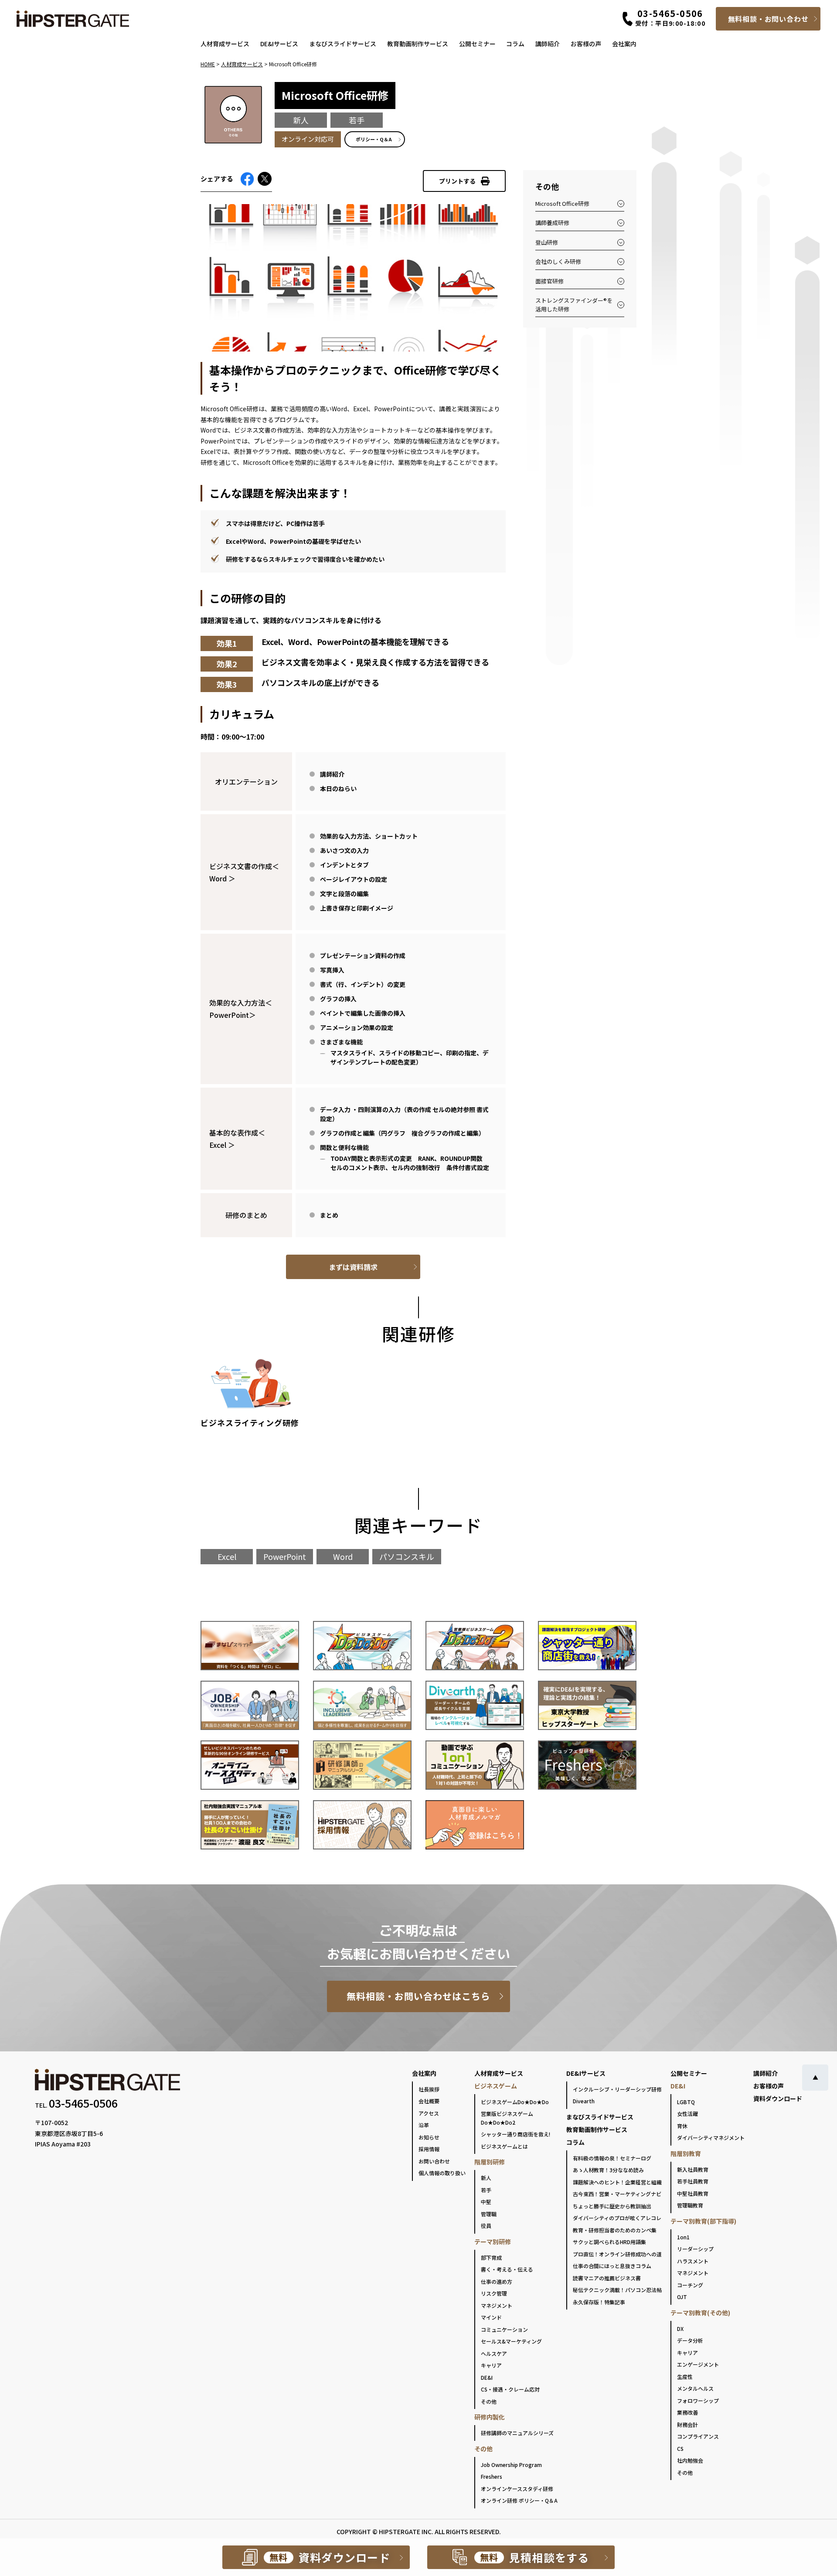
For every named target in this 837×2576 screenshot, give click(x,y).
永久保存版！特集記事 (599, 2302)
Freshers (492, 2476)
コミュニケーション (504, 2329)
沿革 (424, 2125)
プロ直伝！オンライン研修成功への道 (617, 2254)
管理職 (489, 2214)
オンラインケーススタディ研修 (517, 2489)
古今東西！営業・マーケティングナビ (617, 2194)
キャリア (491, 2365)
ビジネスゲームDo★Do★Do (515, 2102)
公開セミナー (477, 44)
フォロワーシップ (698, 2400)
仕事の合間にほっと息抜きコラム (612, 2266)
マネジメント (497, 2305)
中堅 (486, 2202)
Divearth (584, 2101)
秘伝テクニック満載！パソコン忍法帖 (617, 2290)
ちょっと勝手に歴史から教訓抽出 (612, 2206)
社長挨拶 (429, 2089)
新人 (486, 2178)
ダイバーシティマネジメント (711, 2138)
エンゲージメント (698, 2364)
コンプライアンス (698, 2436)
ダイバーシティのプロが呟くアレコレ (617, 2218)
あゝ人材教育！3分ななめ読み (608, 2170)
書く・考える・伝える (507, 2269)
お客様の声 (586, 44)
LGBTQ (686, 2102)
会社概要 (429, 2101)
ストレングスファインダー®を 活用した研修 (574, 305)
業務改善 (687, 2412)
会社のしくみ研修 (558, 261)
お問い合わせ (434, 2161)
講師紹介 (548, 44)
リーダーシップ (695, 2249)
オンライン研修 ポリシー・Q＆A (519, 2500)
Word (343, 1556)
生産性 (685, 2376)
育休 (682, 2126)
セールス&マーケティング (511, 2341)
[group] (251, 1397)
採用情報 (429, 2149)
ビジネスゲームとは (504, 2146)
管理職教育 (690, 2205)
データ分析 (690, 2340)
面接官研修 (549, 281)
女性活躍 (687, 2114)
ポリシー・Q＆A (374, 139)
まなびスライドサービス (343, 44)
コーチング (690, 2285)
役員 (486, 2226)
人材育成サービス (225, 44)
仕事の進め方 (497, 2281)
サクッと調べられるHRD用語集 (609, 2242)
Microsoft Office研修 (562, 203)
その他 (489, 2401)
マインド (491, 2317)
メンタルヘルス (695, 2388)
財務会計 (687, 2424)
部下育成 (491, 2257)
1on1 (683, 2237)
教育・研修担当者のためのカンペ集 (615, 2230)
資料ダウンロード (778, 2098)
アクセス (429, 2113)
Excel (227, 1556)
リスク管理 (494, 2293)
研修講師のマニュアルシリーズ (517, 2433)
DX (680, 2329)
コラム (515, 44)
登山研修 (547, 242)
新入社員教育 (693, 2169)
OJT (682, 2297)
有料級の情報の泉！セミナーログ (612, 2158)
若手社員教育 (693, 2181)
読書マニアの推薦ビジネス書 (607, 2278)
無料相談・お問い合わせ (768, 19)
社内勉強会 (690, 2460)
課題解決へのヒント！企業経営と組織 (617, 2182)
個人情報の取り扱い (442, 2173)
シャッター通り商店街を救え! (515, 2134)
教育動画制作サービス (418, 44)
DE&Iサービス (279, 44)
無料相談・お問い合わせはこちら (419, 1996)
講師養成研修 (552, 223)
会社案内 (624, 44)
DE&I (487, 2377)
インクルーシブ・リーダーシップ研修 (617, 2089)
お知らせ (429, 2137)
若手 (486, 2190)
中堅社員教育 (693, 2193)
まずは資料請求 (353, 1267)
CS (680, 2448)
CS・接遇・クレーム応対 (510, 2389)
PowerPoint (285, 1556)
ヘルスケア (494, 2353)
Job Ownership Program (511, 2465)
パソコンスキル (407, 1556)
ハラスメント (693, 2261)
